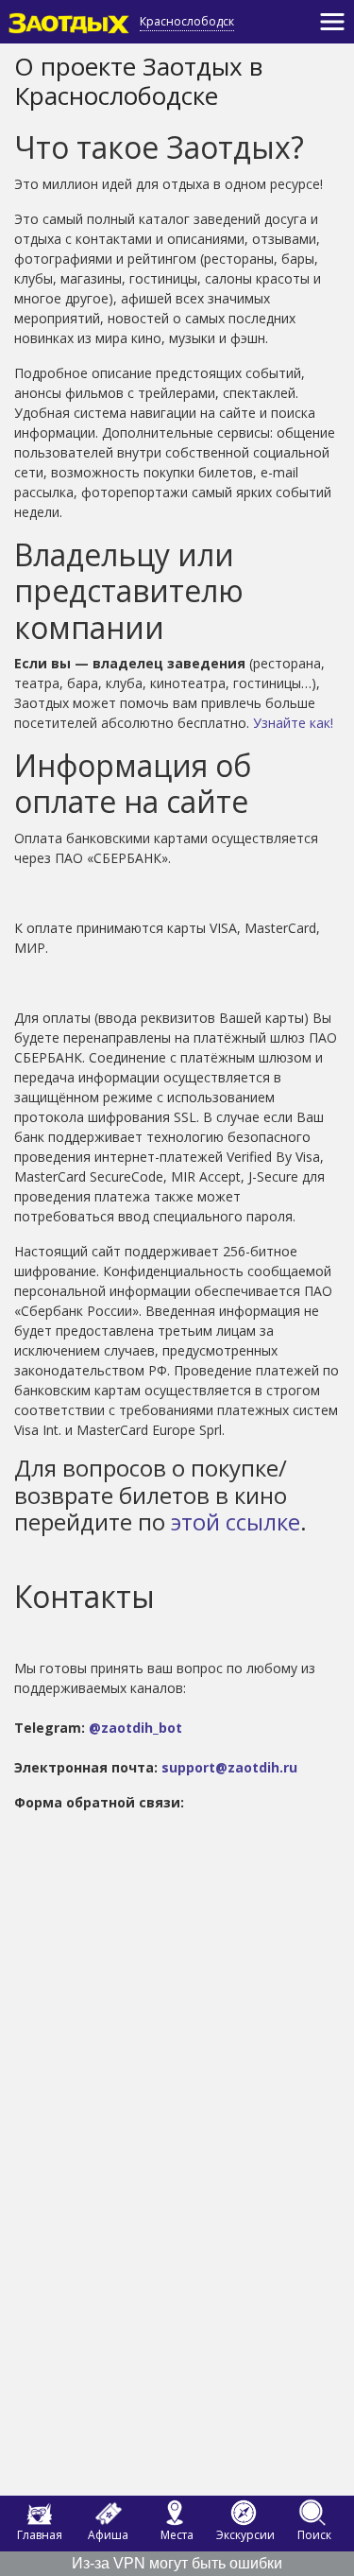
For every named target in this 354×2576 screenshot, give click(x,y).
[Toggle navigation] (332, 22)
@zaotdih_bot (135, 1728)
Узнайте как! (293, 723)
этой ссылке (236, 1521)
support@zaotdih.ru (229, 1767)
